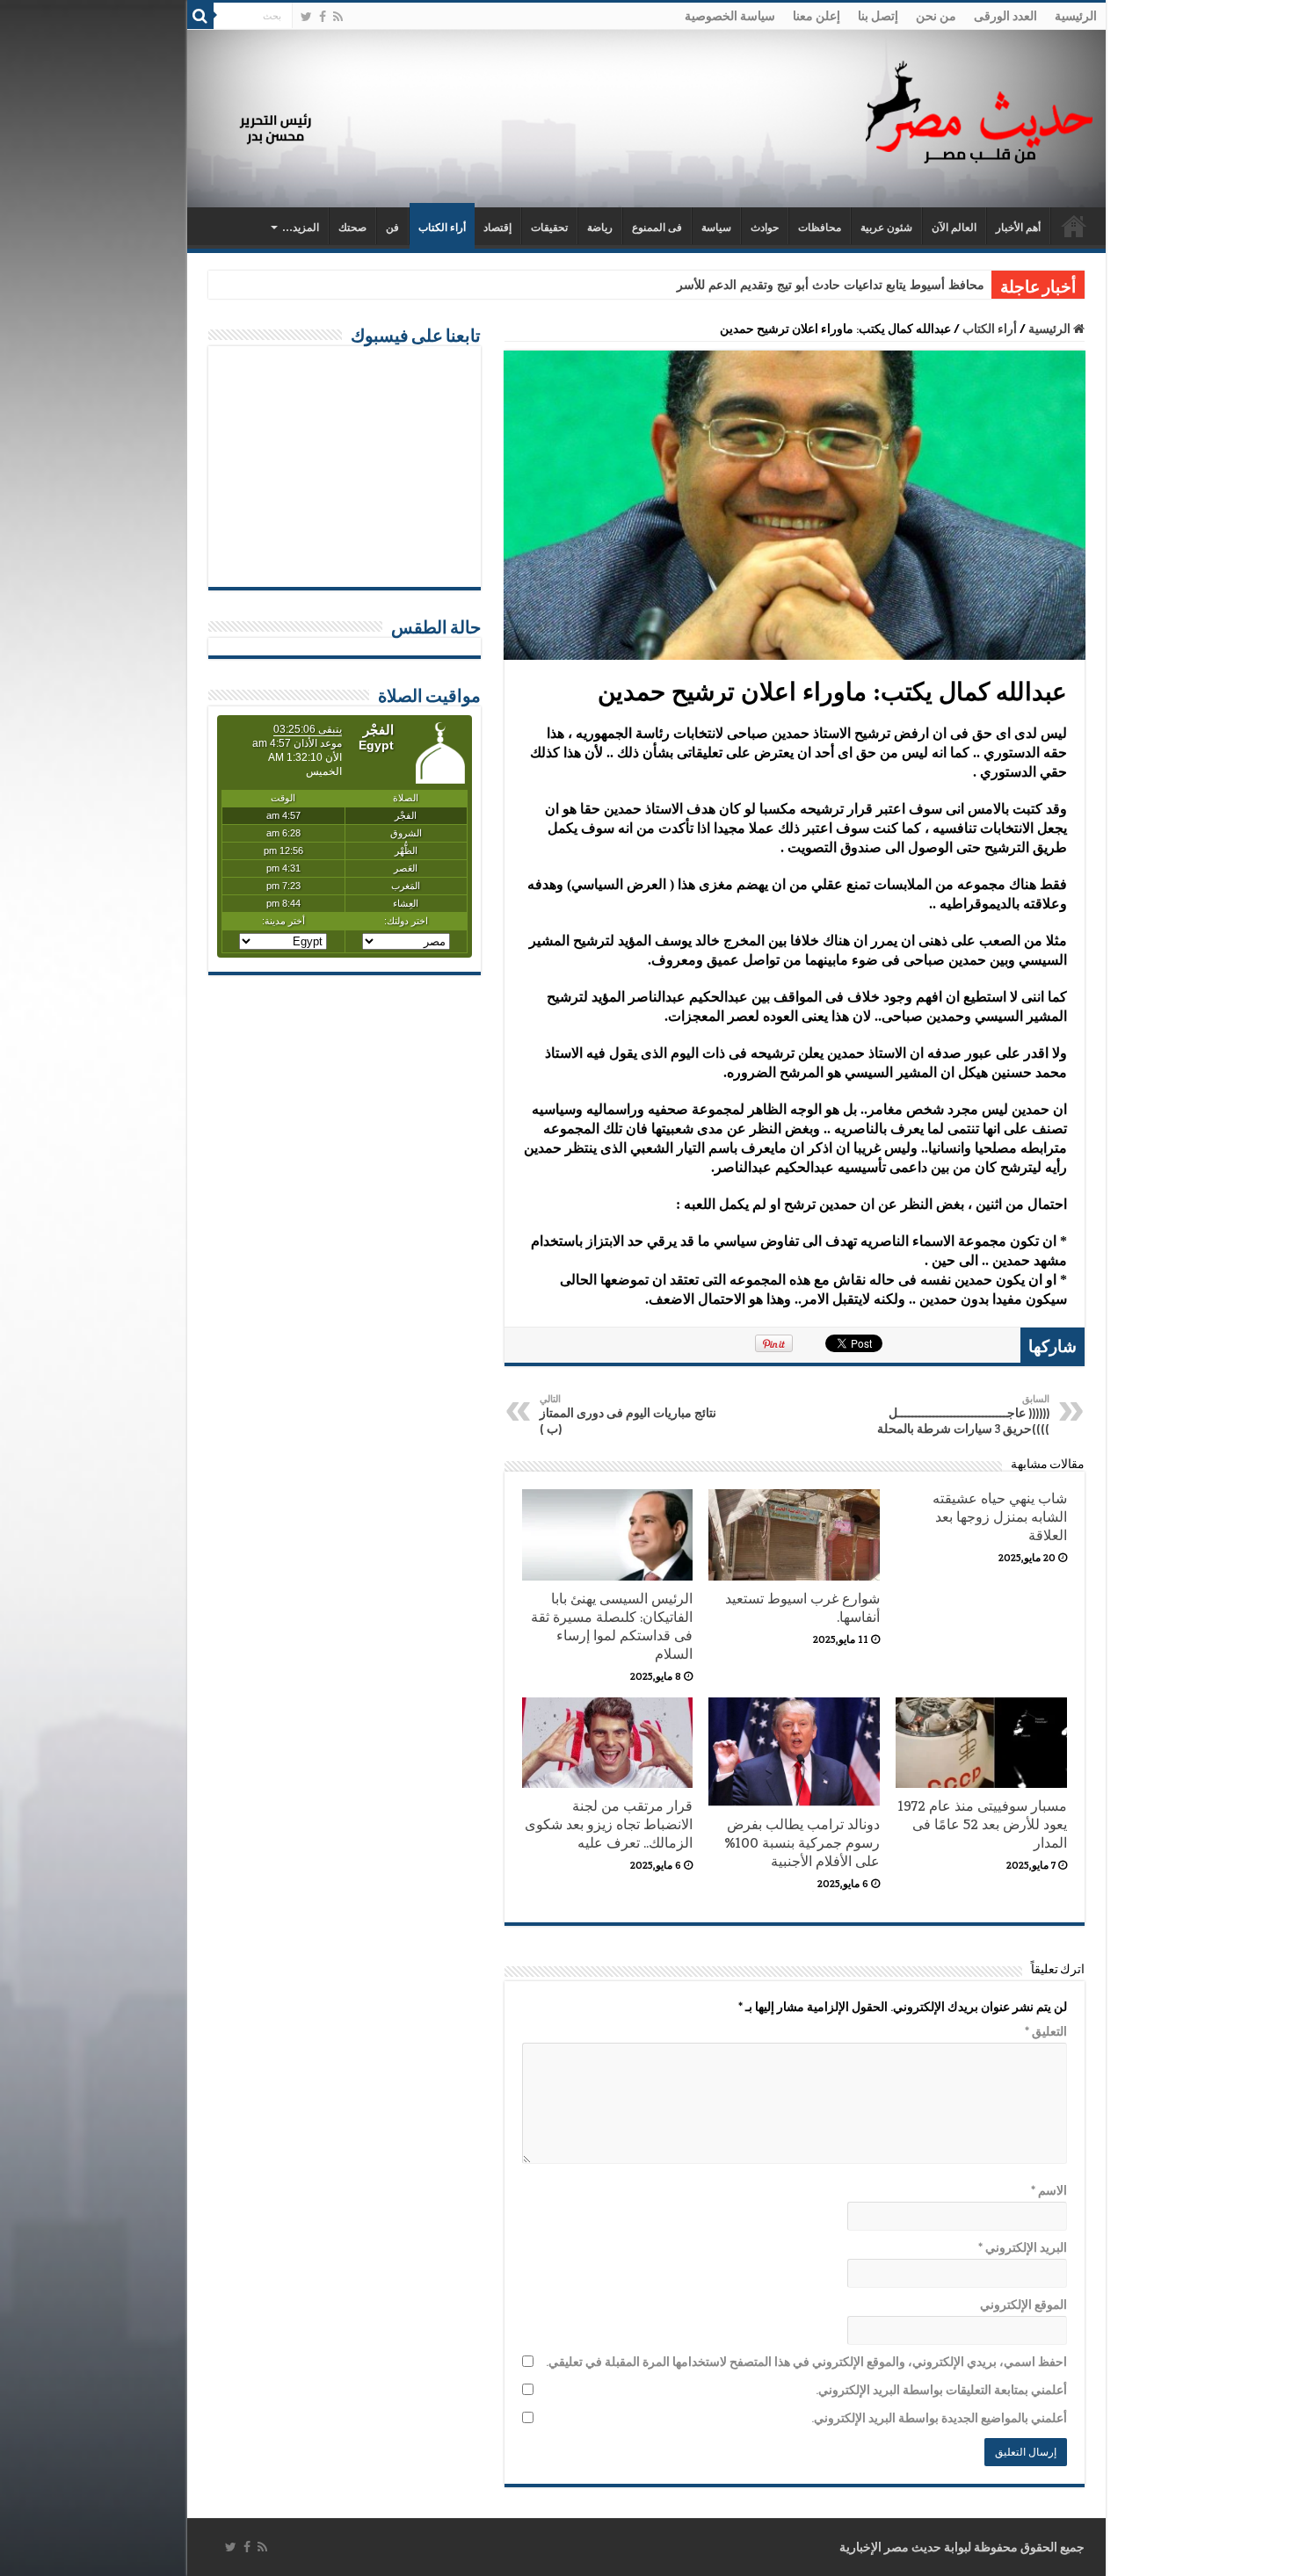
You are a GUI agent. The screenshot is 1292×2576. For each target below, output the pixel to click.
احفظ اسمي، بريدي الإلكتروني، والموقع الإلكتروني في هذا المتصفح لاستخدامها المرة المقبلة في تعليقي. (806, 2362)
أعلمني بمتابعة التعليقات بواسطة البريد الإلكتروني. (941, 2390)
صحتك (352, 228)
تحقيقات (549, 228)
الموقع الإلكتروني (1023, 2305)
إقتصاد (497, 228)
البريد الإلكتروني (1023, 2247)
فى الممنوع (657, 228)
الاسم (1049, 2190)
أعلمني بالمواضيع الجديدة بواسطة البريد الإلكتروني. (939, 2418)
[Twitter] (306, 17)
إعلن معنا (817, 16)
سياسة (716, 228)
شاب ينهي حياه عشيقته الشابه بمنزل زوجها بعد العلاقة (1000, 1517)
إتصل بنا (878, 16)
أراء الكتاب (442, 228)
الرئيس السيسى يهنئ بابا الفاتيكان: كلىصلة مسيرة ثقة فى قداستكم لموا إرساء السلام (612, 1626)
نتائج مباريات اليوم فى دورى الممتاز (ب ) (628, 1415)
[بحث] (200, 16)
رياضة (600, 228)
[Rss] (338, 17)
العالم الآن (954, 228)
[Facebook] (323, 17)
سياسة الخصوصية (730, 16)
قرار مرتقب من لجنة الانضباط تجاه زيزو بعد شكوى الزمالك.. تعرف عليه (609, 1824)
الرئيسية (1076, 16)
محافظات (820, 228)
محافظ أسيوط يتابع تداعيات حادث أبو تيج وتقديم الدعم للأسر (831, 285)
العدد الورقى (1005, 16)
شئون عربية (886, 228)
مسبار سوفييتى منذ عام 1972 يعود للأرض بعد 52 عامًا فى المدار (983, 1824)
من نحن (936, 16)
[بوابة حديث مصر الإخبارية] (979, 109)
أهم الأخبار (1018, 228)
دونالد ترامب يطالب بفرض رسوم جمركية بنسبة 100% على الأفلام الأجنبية (802, 1843)
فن (392, 228)
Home (1074, 226)
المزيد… (301, 228)
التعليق (1046, 2031)
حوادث (765, 228)
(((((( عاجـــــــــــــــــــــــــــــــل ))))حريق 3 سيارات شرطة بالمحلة (963, 1415)
